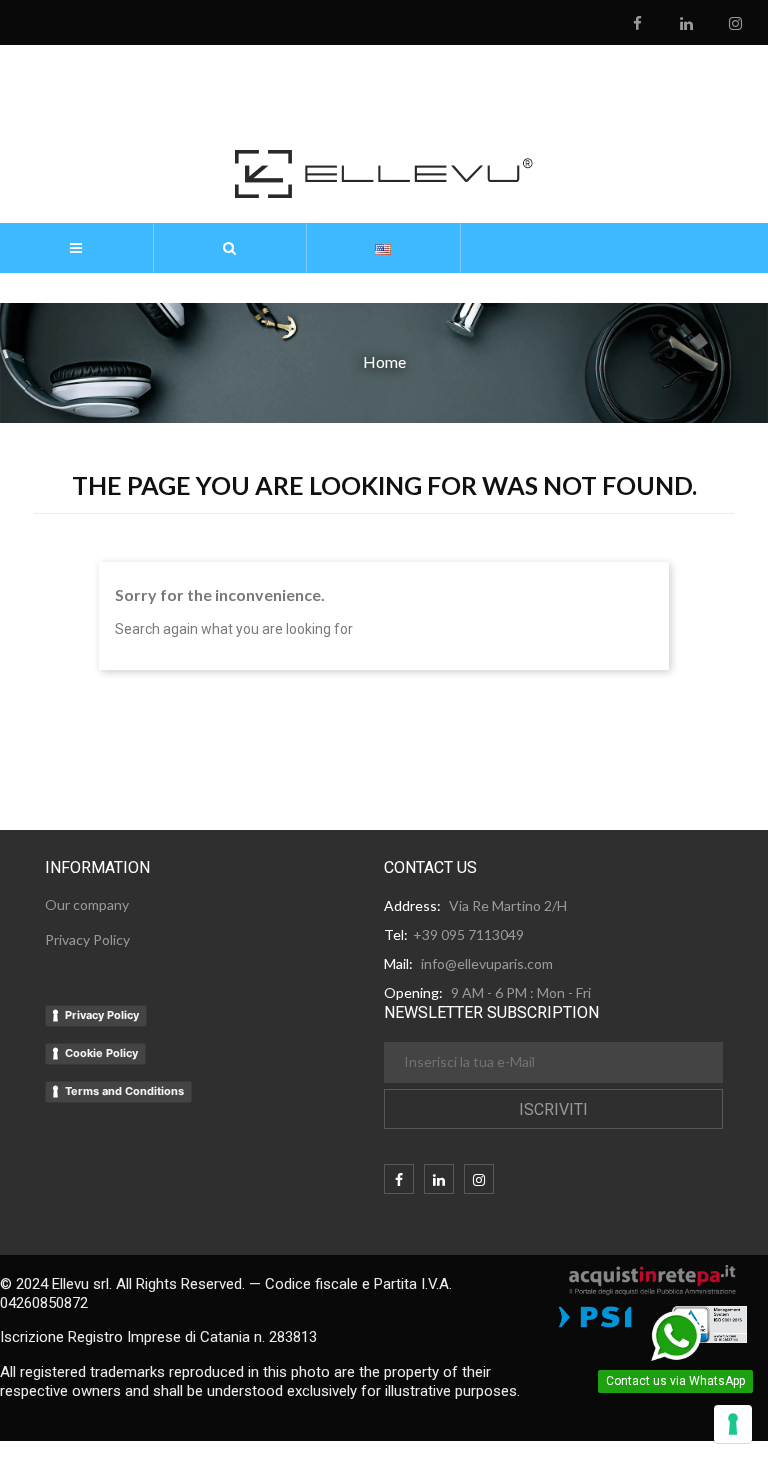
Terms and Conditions (124, 1091)
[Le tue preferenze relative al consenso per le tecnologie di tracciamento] (733, 1424)
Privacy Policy (102, 1015)
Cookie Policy (101, 1053)
